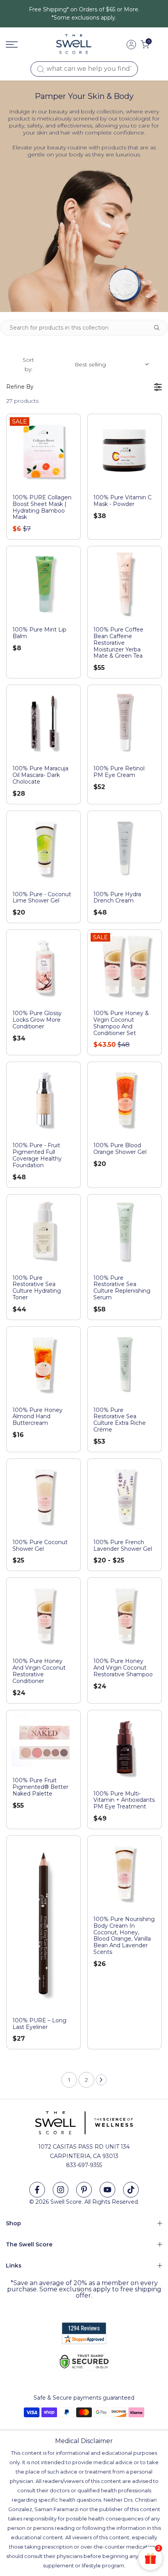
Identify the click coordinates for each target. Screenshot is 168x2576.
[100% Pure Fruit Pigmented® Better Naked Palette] (44, 1741)
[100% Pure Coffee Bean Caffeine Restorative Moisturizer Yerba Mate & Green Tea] (124, 583)
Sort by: (64, 364)
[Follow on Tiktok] (131, 2190)
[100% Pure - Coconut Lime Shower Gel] (44, 848)
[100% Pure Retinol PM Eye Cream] (124, 722)
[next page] (101, 2080)
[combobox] (84, 69)
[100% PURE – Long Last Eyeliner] (44, 1923)
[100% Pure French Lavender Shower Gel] (124, 1496)
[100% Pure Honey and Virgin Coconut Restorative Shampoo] (124, 1615)
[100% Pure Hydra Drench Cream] (124, 848)
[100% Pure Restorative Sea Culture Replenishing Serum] (124, 1231)
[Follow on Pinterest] (84, 2190)
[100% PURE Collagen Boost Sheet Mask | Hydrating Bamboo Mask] (44, 451)
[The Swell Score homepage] (74, 44)
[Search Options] (160, 328)
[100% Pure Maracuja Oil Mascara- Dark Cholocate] (44, 722)
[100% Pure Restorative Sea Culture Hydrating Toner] (44, 1231)
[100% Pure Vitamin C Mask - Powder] (124, 451)
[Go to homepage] (12, 45)
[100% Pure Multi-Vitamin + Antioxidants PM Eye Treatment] (124, 1747)
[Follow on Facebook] (37, 2190)
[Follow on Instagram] (61, 2190)
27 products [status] (22, 401)
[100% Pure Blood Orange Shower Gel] (124, 1099)
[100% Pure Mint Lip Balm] (44, 583)
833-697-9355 (84, 2165)
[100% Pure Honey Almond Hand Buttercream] (44, 1364)
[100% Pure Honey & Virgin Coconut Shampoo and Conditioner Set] (124, 967)
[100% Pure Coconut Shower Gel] (44, 1496)
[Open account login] (131, 45)
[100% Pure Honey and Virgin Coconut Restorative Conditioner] (44, 1615)
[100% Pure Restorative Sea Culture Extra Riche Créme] (124, 1364)
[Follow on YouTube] (107, 2190)
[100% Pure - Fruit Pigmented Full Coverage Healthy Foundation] (44, 1099)
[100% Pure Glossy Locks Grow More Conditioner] (44, 967)
